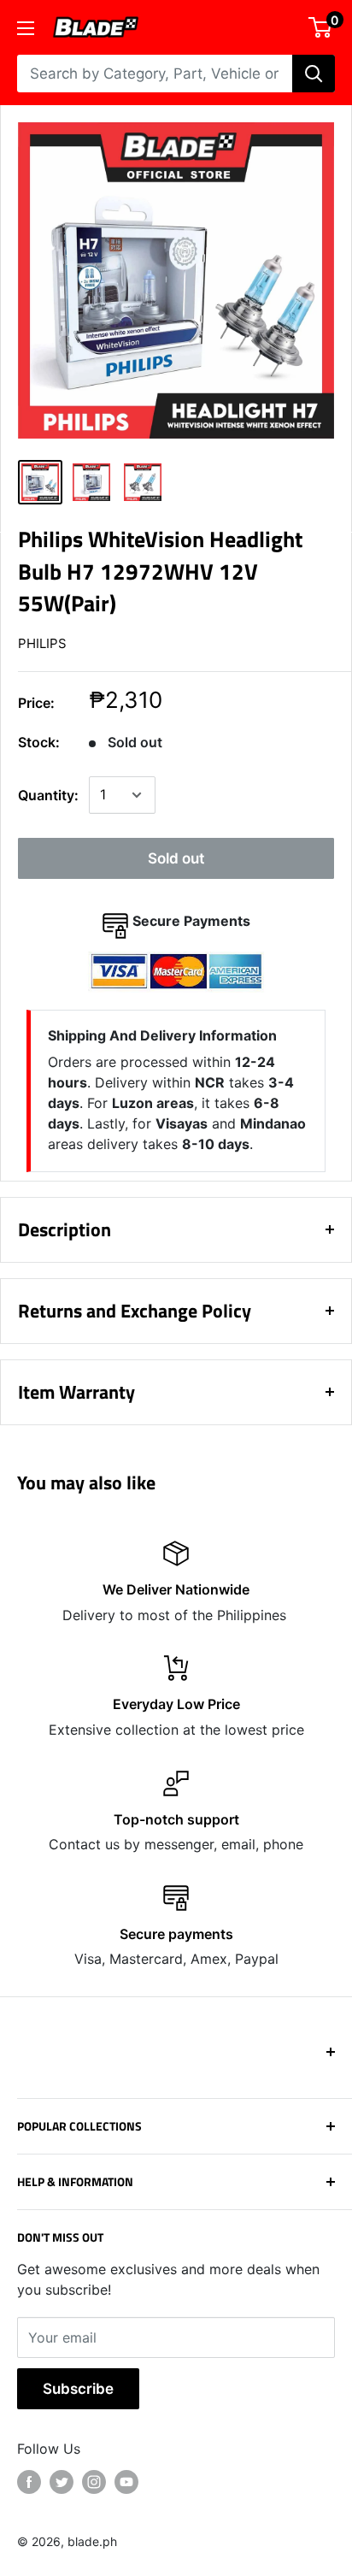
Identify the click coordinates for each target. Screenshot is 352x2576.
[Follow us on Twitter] (62, 2482)
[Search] (314, 74)
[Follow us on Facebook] (29, 2482)
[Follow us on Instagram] (94, 2482)
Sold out (176, 858)
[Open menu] (26, 28)
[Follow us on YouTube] (126, 2482)
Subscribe (78, 2389)
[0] (321, 27)
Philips (42, 643)
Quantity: (48, 795)
